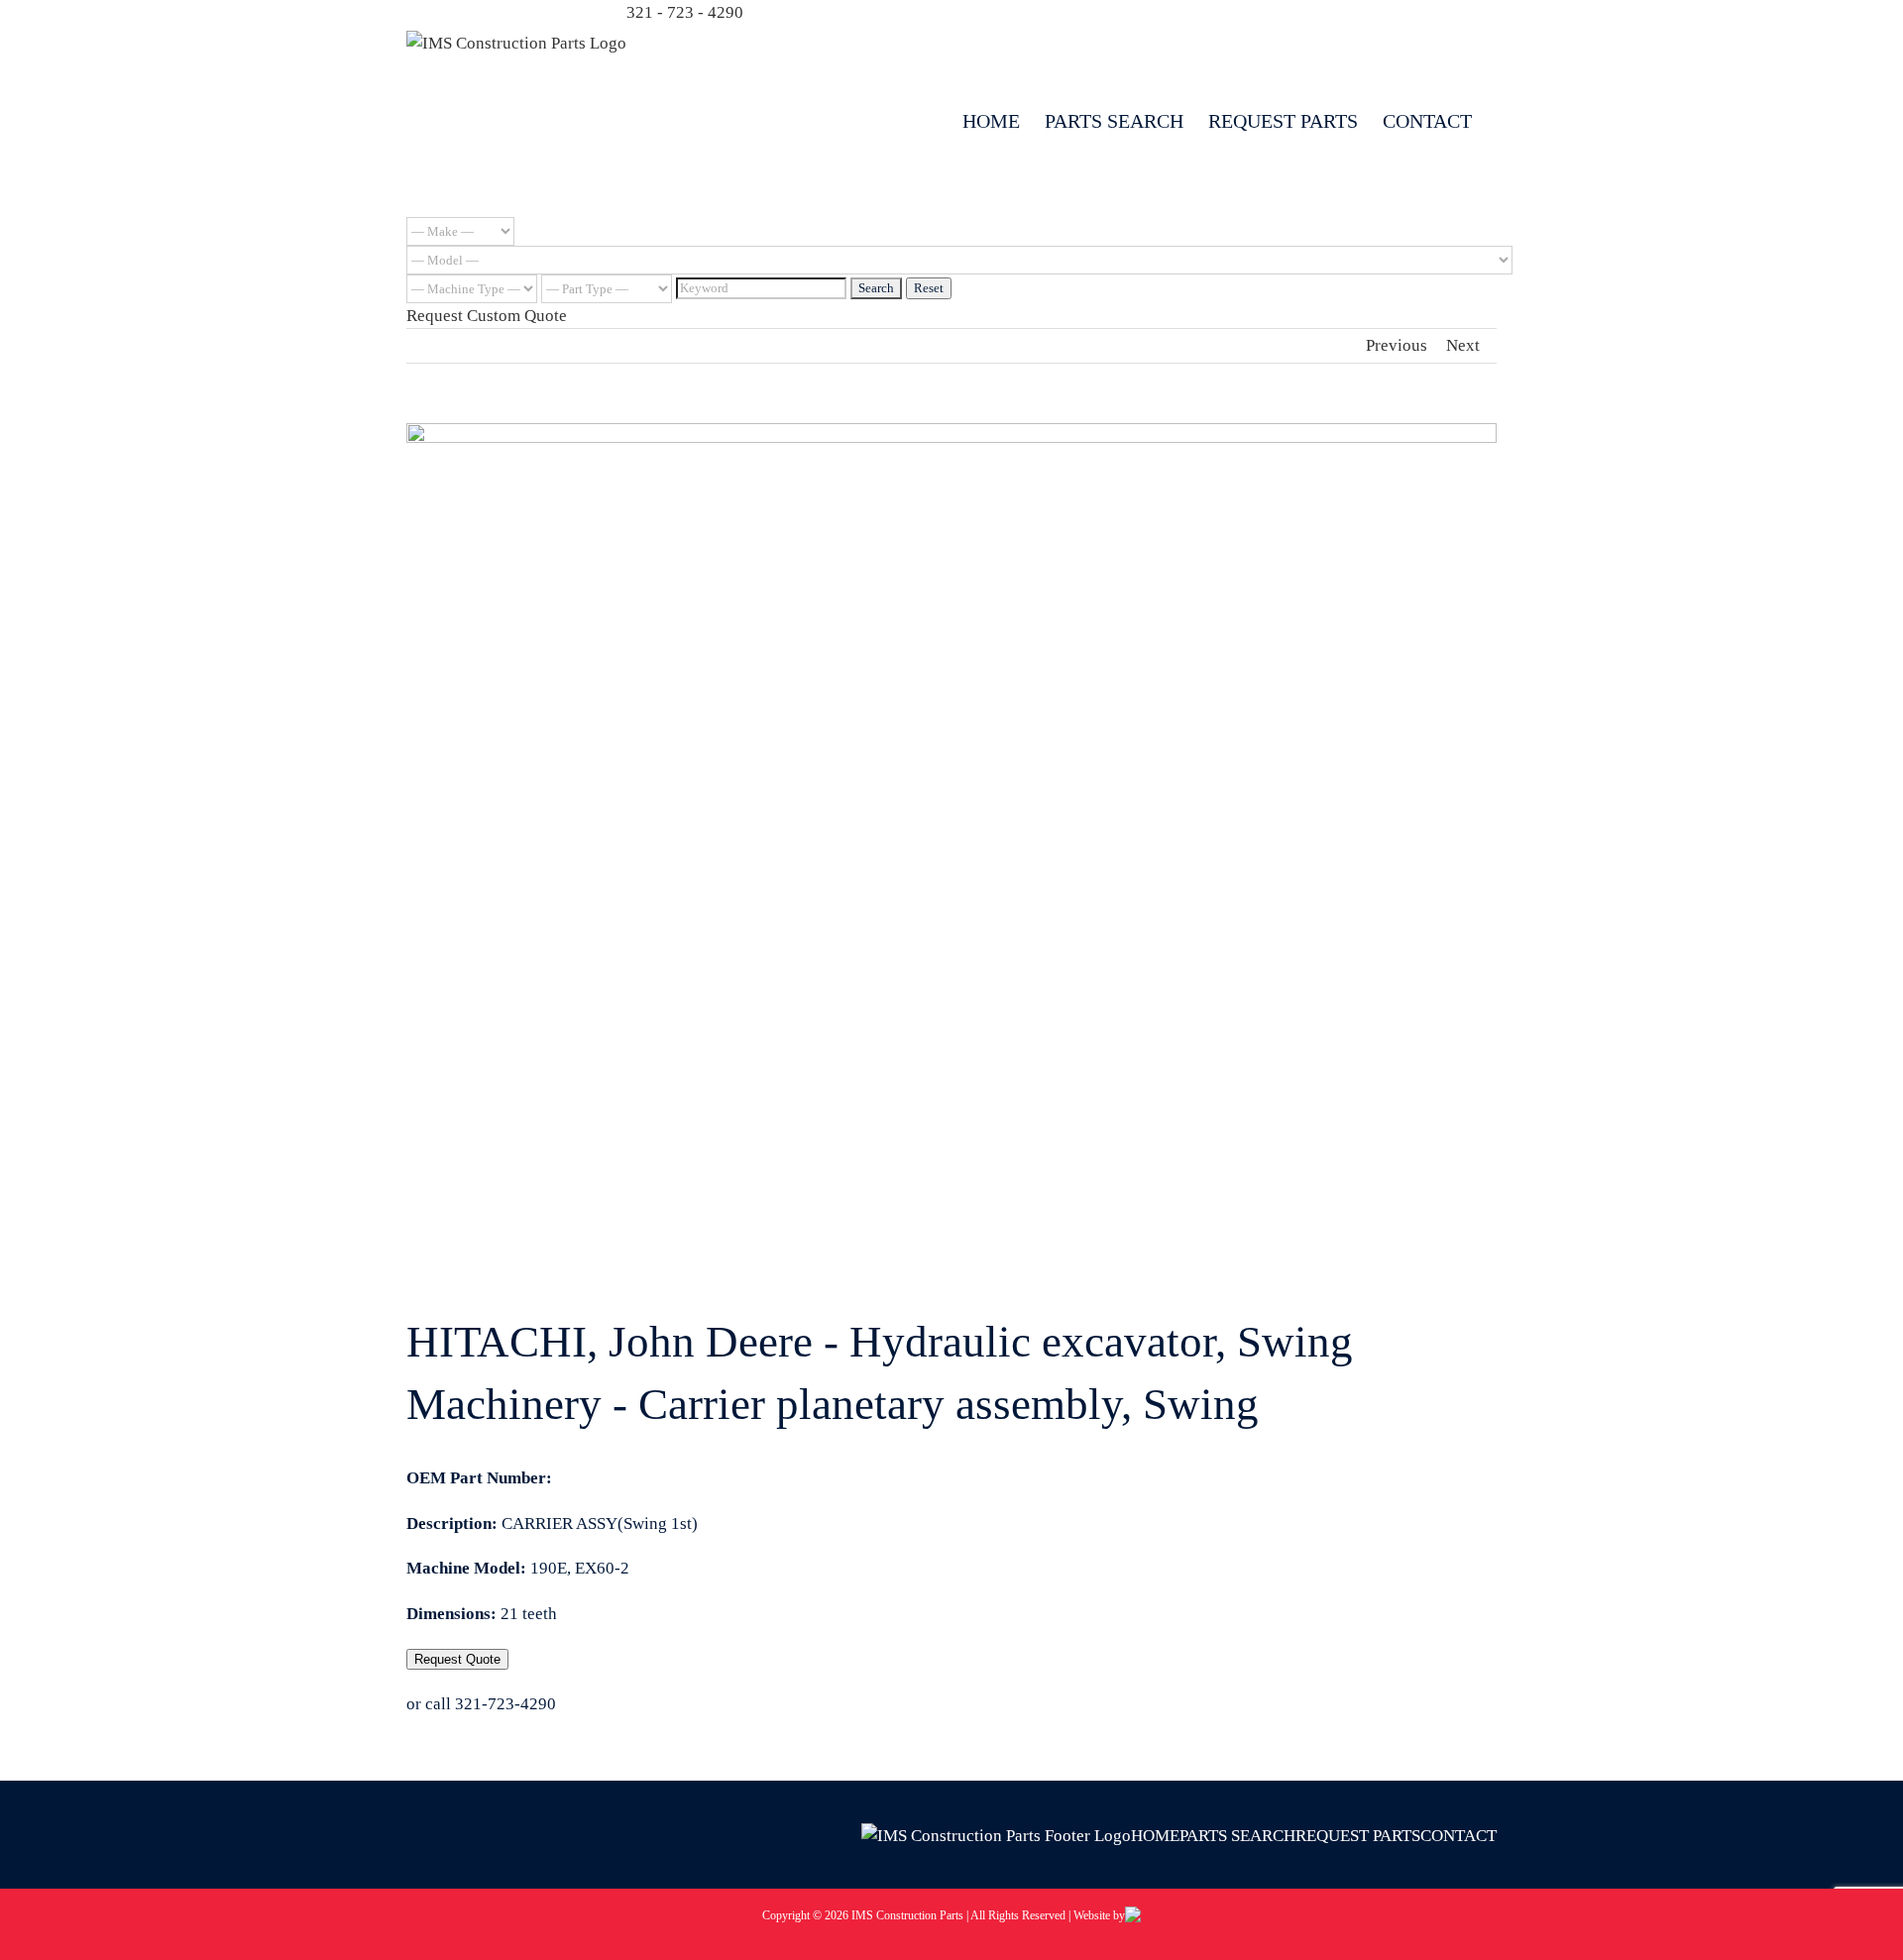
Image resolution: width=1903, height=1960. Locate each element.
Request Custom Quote (487, 316)
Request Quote (457, 1659)
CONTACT (1458, 1836)
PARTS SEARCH (1237, 1836)
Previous (1397, 345)
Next (1463, 345)
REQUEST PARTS (1358, 1836)
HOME (1155, 1836)
